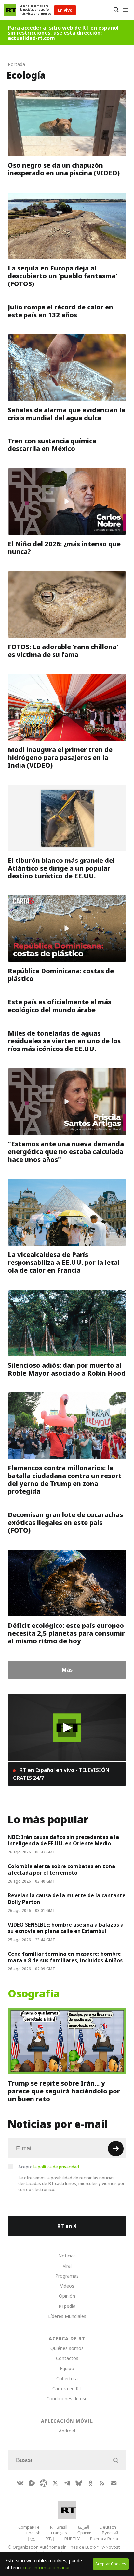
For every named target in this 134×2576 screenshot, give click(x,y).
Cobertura (67, 2378)
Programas (67, 2276)
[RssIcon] (102, 2483)
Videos (67, 2286)
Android (67, 2431)
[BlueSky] (79, 2483)
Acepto (49, 2167)
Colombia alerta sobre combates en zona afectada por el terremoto (61, 1869)
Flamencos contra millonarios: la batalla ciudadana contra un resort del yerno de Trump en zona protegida (65, 1480)
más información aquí (46, 2567)
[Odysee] (44, 2483)
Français (59, 2533)
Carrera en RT (67, 2388)
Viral (67, 2266)
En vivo (65, 10)
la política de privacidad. (57, 2167)
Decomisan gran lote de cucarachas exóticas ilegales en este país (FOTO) (65, 1523)
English (33, 2533)
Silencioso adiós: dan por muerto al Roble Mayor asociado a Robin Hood (67, 1369)
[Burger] (125, 10)
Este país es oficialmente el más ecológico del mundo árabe (60, 1006)
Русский (110, 2533)
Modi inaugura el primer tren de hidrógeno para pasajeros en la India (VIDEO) (60, 758)
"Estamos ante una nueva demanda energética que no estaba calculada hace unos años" (66, 1152)
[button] (67, 1728)
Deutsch (108, 2527)
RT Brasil (59, 2527)
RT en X (67, 2226)
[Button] (116, 10)
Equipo (67, 2368)
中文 (31, 2539)
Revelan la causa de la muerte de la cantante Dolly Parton (67, 1899)
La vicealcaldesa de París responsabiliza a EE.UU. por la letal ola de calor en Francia (64, 1263)
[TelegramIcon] (67, 2483)
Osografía (34, 1994)
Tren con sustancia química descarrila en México (52, 445)
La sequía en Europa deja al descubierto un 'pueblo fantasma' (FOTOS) (63, 276)
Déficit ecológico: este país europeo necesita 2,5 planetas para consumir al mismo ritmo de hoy (66, 1633)
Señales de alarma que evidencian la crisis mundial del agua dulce (67, 414)
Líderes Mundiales (67, 2316)
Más (67, 1670)
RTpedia (67, 2306)
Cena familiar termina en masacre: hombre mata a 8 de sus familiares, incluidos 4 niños (65, 1957)
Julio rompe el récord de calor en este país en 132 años (60, 311)
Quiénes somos (67, 2348)
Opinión (67, 2296)
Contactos (67, 2358)
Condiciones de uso (67, 2399)
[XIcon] (55, 2483)
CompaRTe (29, 2527)
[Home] (10, 10)
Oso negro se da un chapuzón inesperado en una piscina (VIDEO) (64, 169)
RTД (50, 2539)
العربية (84, 2527)
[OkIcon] (90, 2483)
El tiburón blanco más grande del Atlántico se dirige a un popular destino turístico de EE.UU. (61, 868)
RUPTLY (72, 2539)
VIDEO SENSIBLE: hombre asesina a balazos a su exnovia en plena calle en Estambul (66, 1928)
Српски (84, 2533)
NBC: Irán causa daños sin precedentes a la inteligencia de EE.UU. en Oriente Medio (63, 1840)
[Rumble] (32, 2483)
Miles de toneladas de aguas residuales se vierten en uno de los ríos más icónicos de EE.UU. (64, 1041)
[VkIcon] (20, 2483)
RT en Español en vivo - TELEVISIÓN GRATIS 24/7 (61, 1774)
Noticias (67, 2256)
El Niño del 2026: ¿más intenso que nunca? (64, 548)
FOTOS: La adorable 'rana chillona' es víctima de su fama (63, 651)
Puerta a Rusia (104, 2539)
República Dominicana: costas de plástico (61, 975)
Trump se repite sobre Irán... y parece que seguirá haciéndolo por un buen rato (64, 2091)
